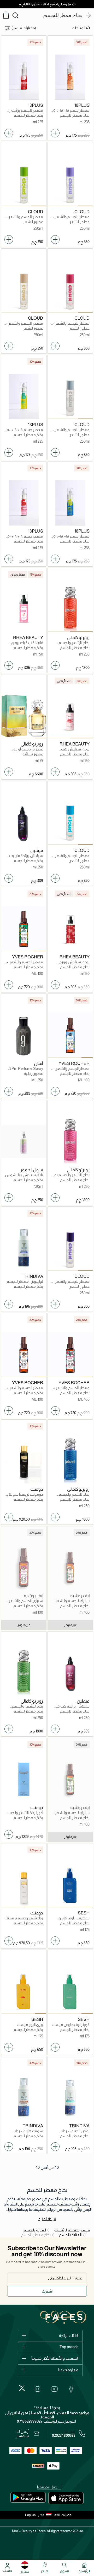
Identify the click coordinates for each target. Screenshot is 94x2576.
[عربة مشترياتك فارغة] (6, 15)
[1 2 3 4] (24, 716)
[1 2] (70, 609)
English (30, 2515)
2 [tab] (70, 206)
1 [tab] (85, 206)
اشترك (47, 2291)
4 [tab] (7, 738)
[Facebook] (71, 2389)
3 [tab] (55, 206)
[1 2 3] (70, 184)
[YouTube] (54, 2389)
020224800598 (64, 2435)
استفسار (23, 2436)
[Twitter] (22, 2388)
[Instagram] (38, 2389)
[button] (46, 2515)
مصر (41, 2515)
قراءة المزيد (47, 2219)
